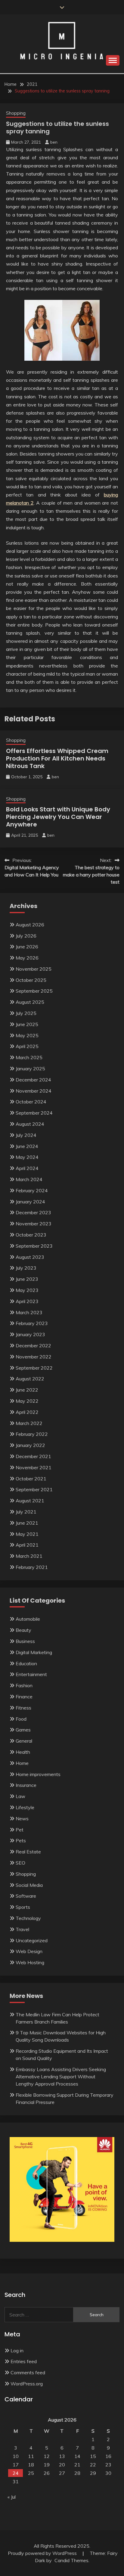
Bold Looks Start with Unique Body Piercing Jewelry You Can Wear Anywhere (58, 817)
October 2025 (31, 980)
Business (25, 1641)
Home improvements (38, 1774)
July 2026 (26, 936)
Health (23, 1752)
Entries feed (24, 2361)
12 (47, 2456)
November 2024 (34, 1091)
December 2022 (33, 1346)
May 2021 (27, 1534)
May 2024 (27, 1157)
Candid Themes (71, 2560)
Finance (24, 1697)
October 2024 (31, 1102)
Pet (20, 1830)
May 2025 (27, 1035)
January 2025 (30, 1069)
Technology (28, 1918)
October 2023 (31, 1235)
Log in (17, 2350)
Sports (23, 1907)
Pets (21, 1840)
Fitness (23, 1708)
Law (20, 1796)
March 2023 (29, 1312)
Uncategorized (32, 1940)
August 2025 (30, 1002)
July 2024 (26, 1135)
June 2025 (27, 1024)
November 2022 (34, 1357)
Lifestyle (25, 1807)
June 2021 (27, 1523)
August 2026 (30, 925)
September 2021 (34, 1489)
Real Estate (28, 1852)
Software (26, 1896)
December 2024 (33, 1080)
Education (26, 1663)
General (24, 1741)
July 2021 (26, 1512)
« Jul (12, 2497)
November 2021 (34, 1467)
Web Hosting (30, 1962)
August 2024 (30, 1124)
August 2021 (30, 1501)
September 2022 (34, 1368)
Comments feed (28, 2372)
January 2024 (30, 1202)
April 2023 (27, 1301)
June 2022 (27, 1390)
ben (54, 142)
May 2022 (27, 1401)
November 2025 (34, 969)
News (22, 1818)
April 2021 (27, 1545)
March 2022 (29, 1423)
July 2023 (26, 1268)
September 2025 (34, 991)
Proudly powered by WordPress (43, 2553)
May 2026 (27, 958)
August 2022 (30, 1379)
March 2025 (29, 1057)
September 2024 (34, 1113)
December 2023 (33, 1212)
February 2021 (32, 1567)
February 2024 (32, 1190)
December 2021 (33, 1456)
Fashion (24, 1685)
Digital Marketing (34, 1652)
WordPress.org (27, 2384)
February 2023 (32, 1323)
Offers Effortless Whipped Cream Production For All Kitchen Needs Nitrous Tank (57, 758)
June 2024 (27, 1146)
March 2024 (29, 1179)
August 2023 (30, 1257)
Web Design (29, 1951)
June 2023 (27, 1279)
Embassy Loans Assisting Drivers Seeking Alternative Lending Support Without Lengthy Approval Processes (61, 2077)
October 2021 (31, 1479)
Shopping (16, 113)
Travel (22, 1929)
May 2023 (27, 1290)
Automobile (28, 1619)
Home (22, 1763)
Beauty (23, 1630)
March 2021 (29, 1556)
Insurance (26, 1785)
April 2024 (27, 1168)
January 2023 (30, 1334)
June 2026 (27, 947)
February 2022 (32, 1434)
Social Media (29, 1885)
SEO (20, 1863)
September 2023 (34, 1246)
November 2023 (34, 1224)
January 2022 (30, 1445)
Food (21, 1719)
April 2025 (27, 1046)
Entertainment (31, 1674)
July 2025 (26, 1013)
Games (23, 1730)
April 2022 (27, 1412)
